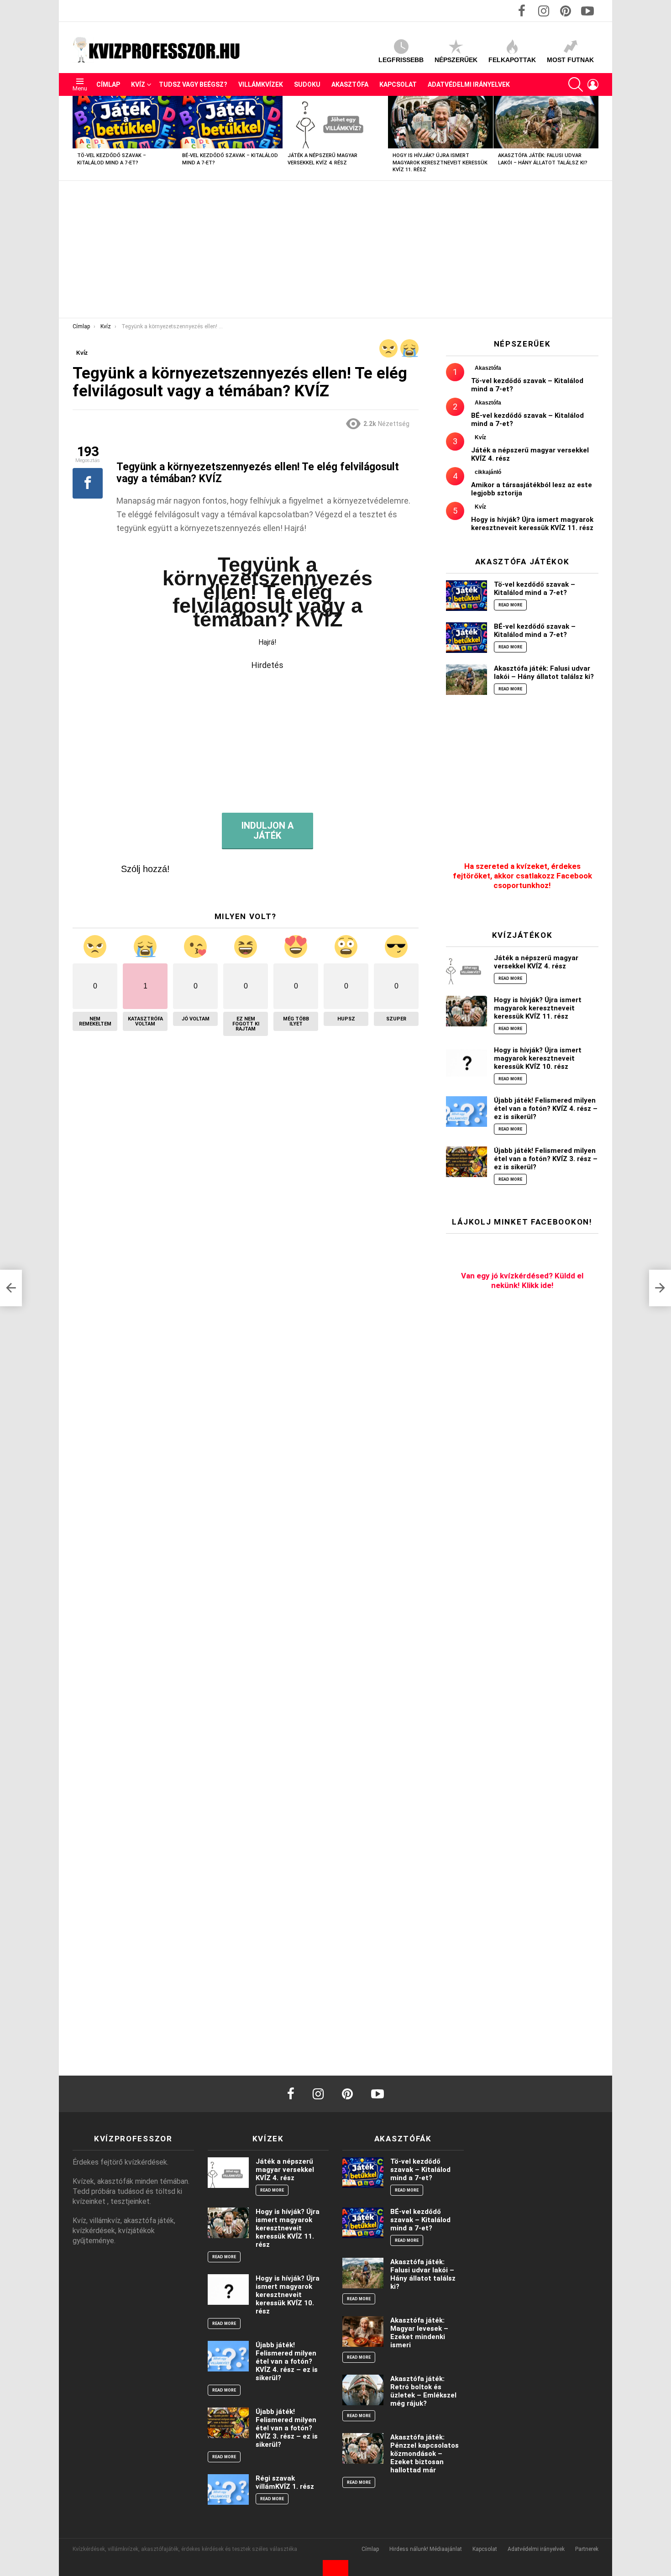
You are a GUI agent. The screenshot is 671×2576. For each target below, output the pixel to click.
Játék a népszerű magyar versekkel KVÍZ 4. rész (536, 962)
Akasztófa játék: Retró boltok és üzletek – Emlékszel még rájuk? (423, 2391)
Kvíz (138, 84)
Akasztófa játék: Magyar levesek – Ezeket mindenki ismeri (419, 2333)
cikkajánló (488, 472)
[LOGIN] (593, 84)
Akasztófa (350, 84)
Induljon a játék (267, 831)
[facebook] (291, 2094)
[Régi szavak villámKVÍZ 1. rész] (228, 2489)
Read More (510, 605)
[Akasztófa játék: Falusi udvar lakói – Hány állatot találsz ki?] (546, 122)
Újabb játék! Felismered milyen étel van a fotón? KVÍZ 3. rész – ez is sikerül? (546, 1159)
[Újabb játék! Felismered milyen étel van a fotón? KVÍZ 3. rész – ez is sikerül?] (467, 1162)
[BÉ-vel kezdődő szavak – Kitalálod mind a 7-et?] (230, 122)
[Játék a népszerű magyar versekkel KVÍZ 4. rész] (335, 122)
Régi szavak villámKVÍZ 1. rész (285, 2482)
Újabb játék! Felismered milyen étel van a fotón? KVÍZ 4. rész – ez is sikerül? (546, 1109)
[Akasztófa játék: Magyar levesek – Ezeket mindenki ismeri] (363, 2332)
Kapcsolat (398, 84)
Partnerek (587, 2549)
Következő (594, 138)
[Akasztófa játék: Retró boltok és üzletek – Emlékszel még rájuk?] (363, 2390)
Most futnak (570, 60)
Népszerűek (456, 60)
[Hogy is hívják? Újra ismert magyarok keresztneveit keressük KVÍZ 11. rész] (440, 122)
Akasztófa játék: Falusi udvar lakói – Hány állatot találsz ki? (544, 673)
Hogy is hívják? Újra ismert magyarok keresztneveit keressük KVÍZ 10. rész (538, 1058)
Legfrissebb (401, 60)
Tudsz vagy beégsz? (193, 84)
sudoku (307, 84)
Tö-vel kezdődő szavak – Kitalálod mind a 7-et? (535, 589)
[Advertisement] (335, 249)
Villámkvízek (261, 84)
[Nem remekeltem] (388, 348)
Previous (77, 138)
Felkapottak (512, 60)
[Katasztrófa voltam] (409, 348)
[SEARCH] (576, 84)
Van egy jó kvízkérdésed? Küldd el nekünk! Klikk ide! (522, 1280)
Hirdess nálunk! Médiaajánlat (426, 2549)
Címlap (108, 84)
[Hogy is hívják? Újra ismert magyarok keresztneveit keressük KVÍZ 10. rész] (467, 1061)
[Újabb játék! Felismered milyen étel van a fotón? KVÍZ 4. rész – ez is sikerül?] (467, 1112)
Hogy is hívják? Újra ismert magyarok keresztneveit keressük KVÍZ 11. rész (440, 163)
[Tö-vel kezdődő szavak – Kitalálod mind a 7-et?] (125, 122)
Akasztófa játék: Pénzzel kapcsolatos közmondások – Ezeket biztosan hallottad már (425, 2454)
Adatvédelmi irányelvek (469, 84)
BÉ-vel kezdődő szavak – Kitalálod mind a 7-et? (535, 631)
